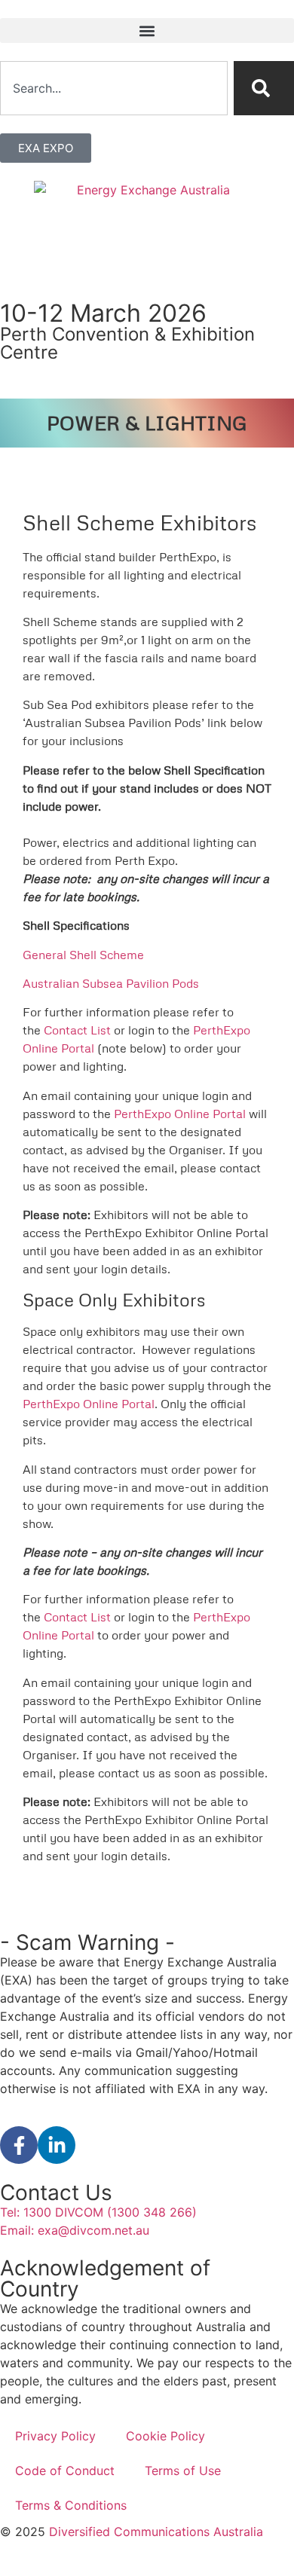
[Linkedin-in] (57, 2145)
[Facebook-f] (19, 2145)
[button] (147, 31)
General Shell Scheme (83, 955)
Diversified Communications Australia (156, 2532)
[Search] (264, 88)
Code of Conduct (65, 2471)
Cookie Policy (165, 2436)
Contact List (77, 1030)
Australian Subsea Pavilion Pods (111, 983)
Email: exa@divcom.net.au (75, 2230)
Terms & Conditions (71, 2505)
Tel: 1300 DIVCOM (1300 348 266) (98, 2212)
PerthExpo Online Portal (180, 1114)
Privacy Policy (55, 2436)
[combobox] (114, 88)
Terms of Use (183, 2471)
